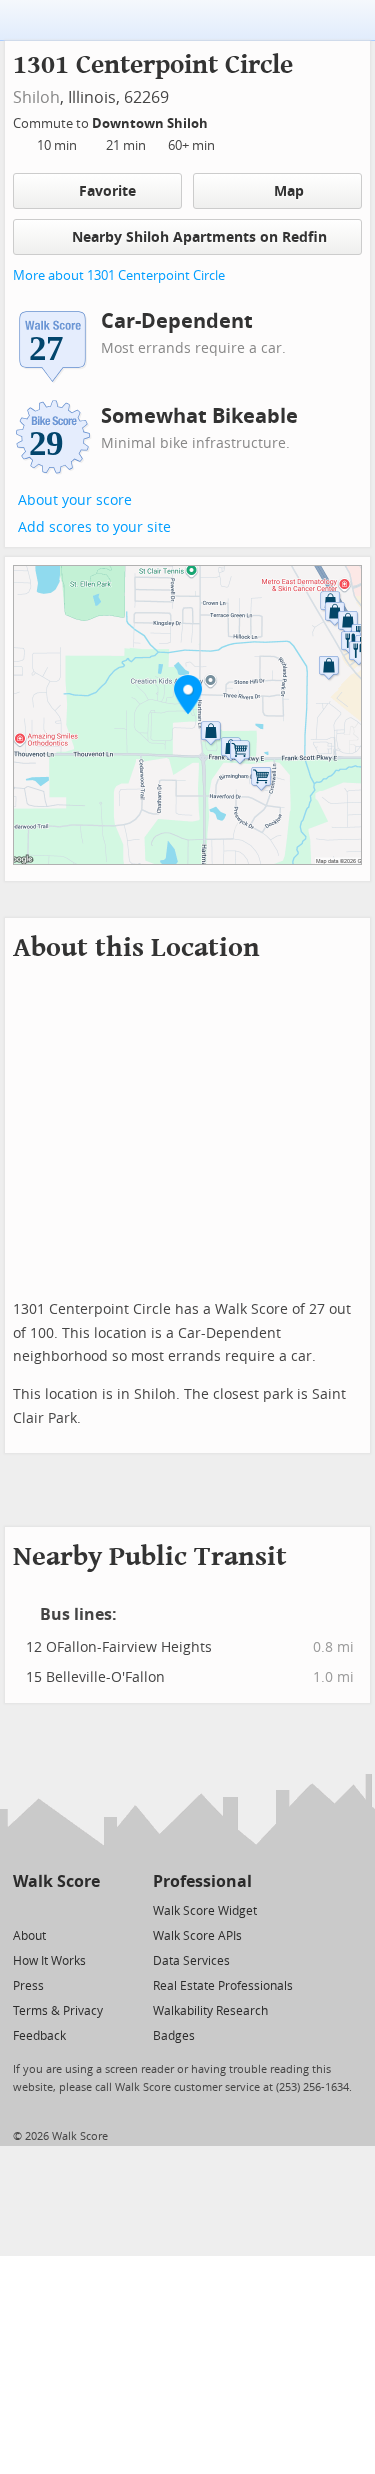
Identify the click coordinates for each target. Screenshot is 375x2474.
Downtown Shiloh (151, 123)
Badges (174, 2036)
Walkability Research (210, 2011)
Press (28, 1986)
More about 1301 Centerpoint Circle (119, 275)
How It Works (49, 1961)
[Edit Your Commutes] (221, 120)
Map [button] (289, 191)
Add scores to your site (94, 527)
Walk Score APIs (197, 1936)
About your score (75, 500)
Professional (202, 1881)
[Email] (86, 1909)
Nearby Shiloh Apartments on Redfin (199, 237)
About (29, 1936)
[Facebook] (55, 1909)
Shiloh (36, 97)
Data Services (191, 1961)
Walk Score (56, 1881)
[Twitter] (24, 1909)
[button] (188, 694)
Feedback (39, 2036)
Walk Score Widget (205, 1911)
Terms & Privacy (58, 2011)
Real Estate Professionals (223, 1986)
